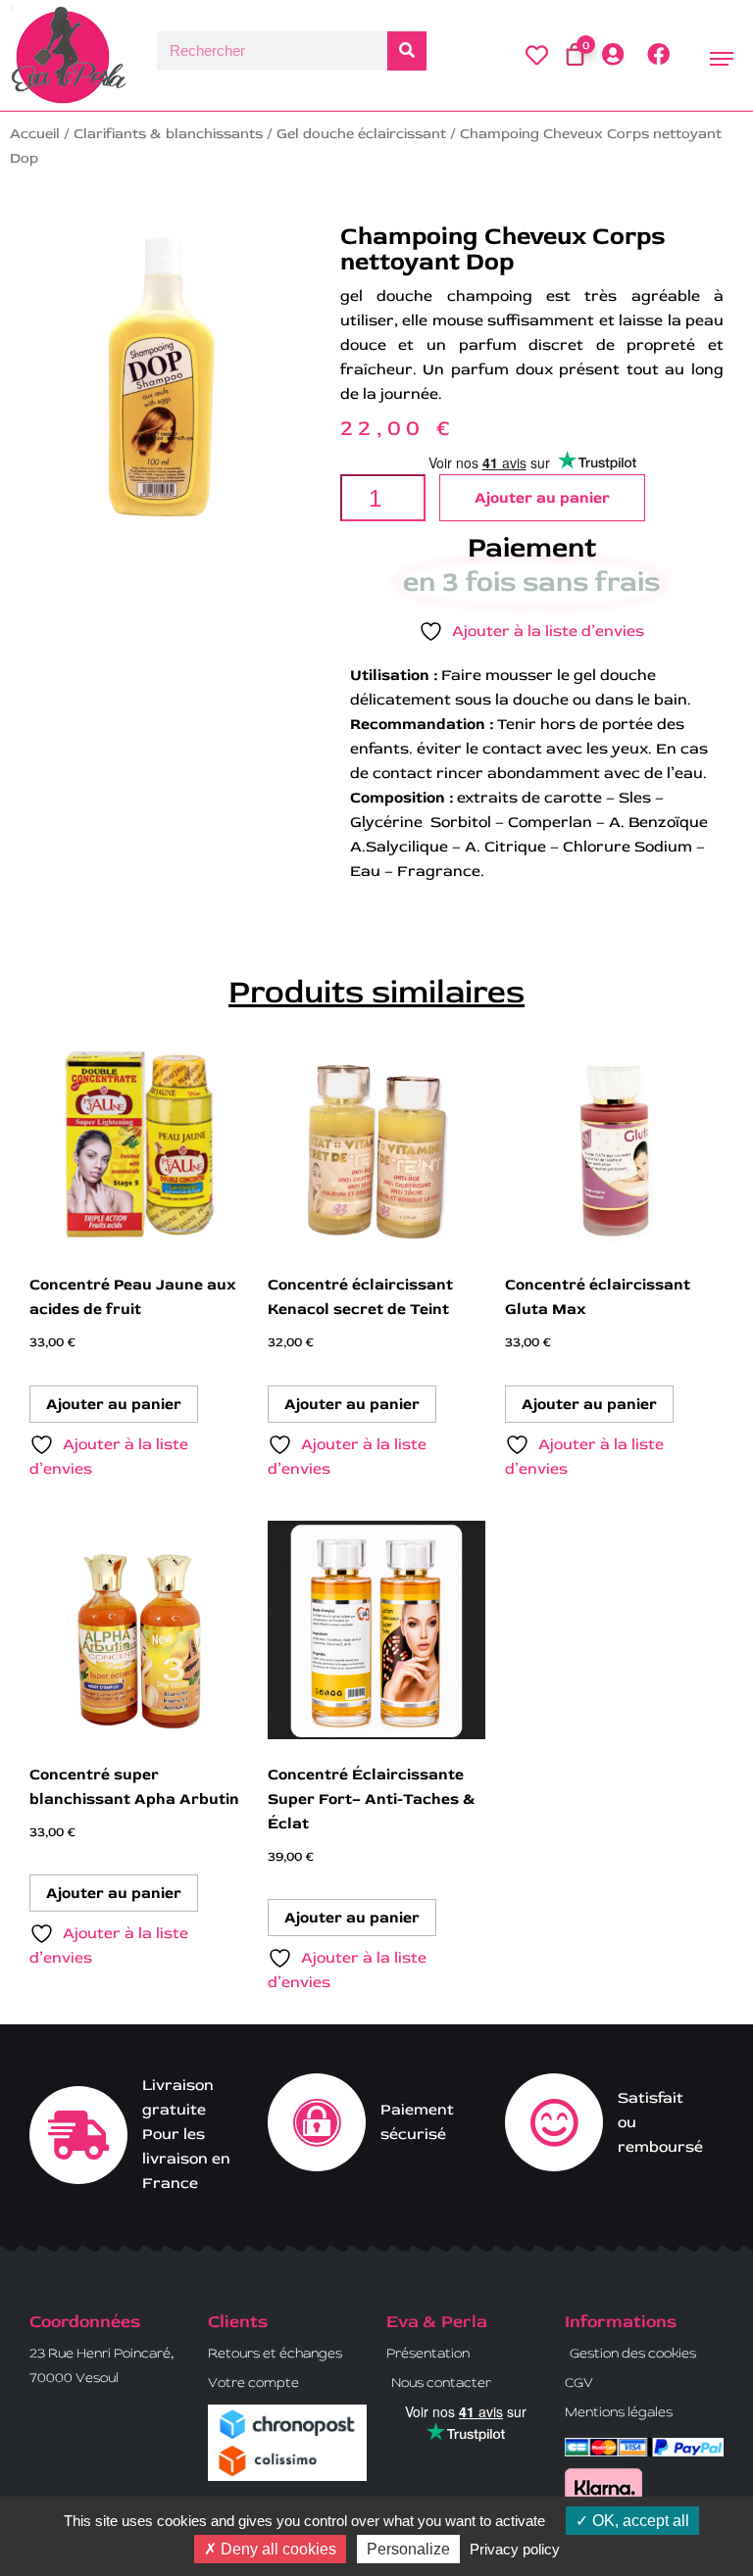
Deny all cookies (276, 2549)
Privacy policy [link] (515, 2549)
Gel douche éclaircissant (361, 134)
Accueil (35, 134)
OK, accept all (639, 2521)
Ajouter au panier (542, 498)
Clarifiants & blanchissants (168, 134)
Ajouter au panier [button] (114, 1404)
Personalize (408, 2549)
